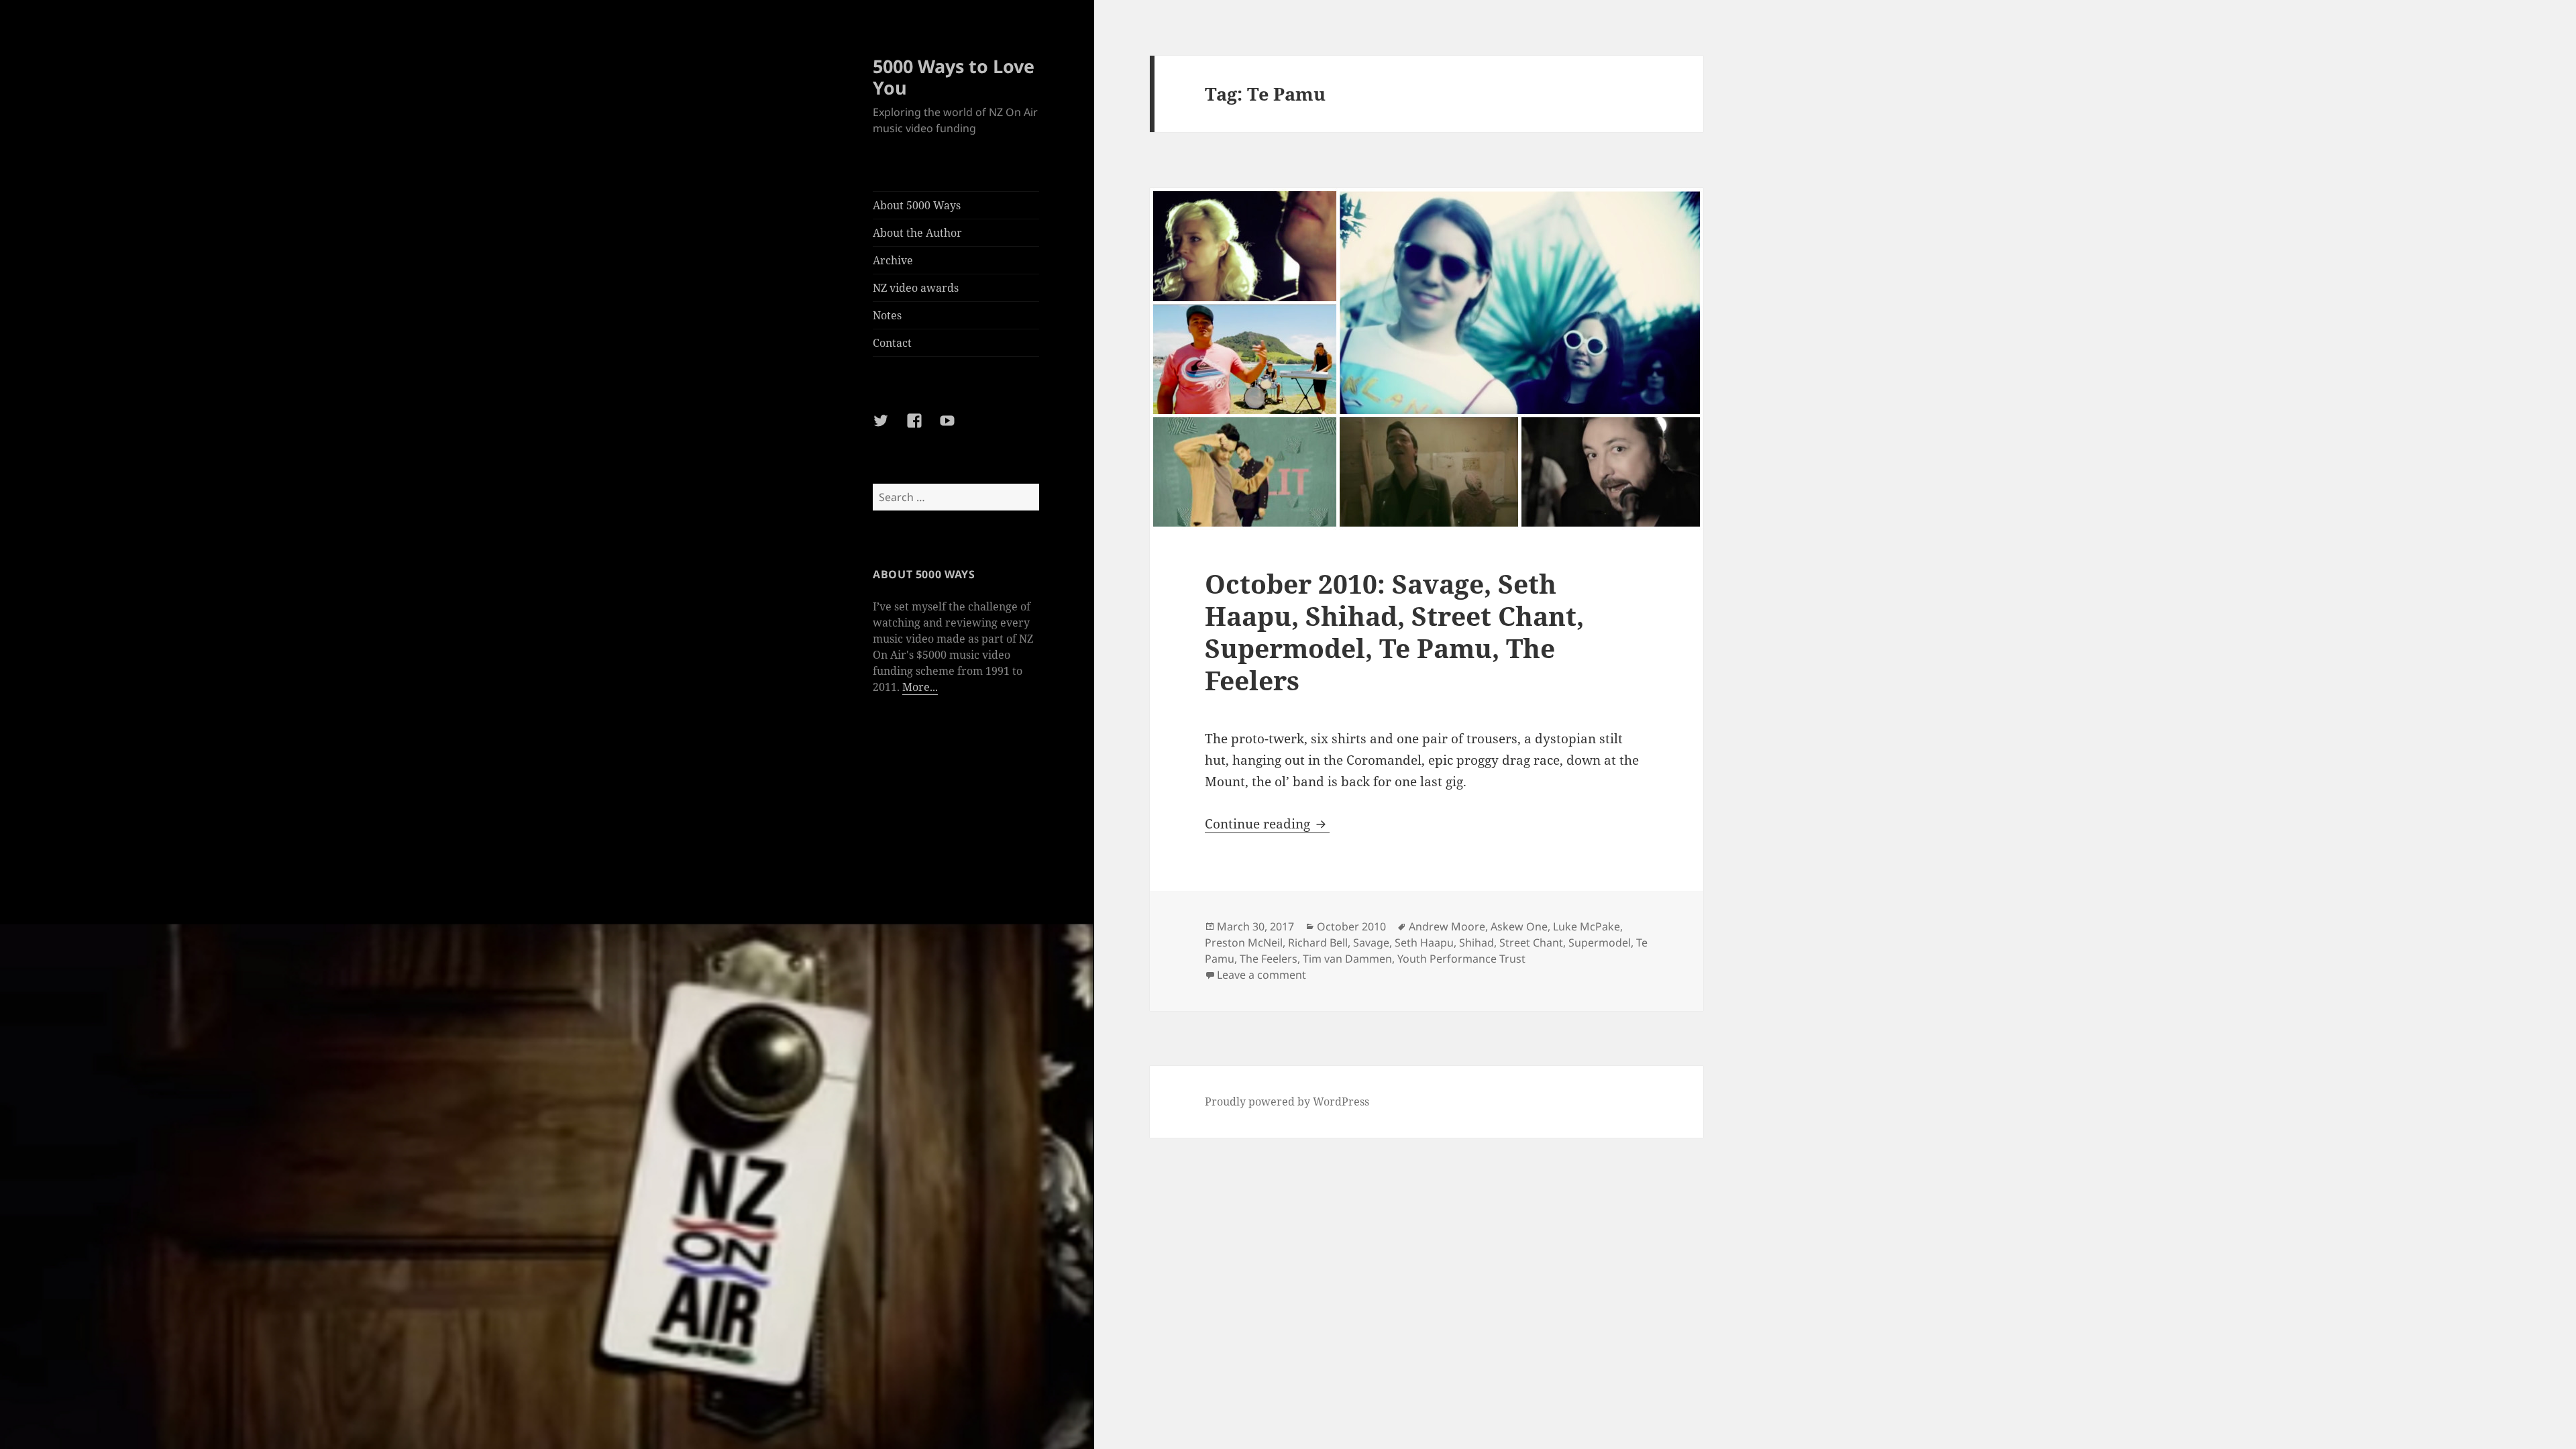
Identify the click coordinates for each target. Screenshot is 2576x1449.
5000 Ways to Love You (954, 77)
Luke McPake (1587, 926)
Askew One (1519, 926)
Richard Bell (1318, 943)
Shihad (1477, 943)
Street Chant (1531, 943)
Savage (1371, 943)
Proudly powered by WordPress (1287, 1102)
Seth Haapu (1424, 943)
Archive (893, 260)
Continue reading (1267, 824)
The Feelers (1269, 959)
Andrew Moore (1447, 926)
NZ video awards (916, 288)
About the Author (917, 233)
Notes (887, 315)
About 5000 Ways (917, 205)
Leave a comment (1262, 975)
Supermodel (1600, 943)
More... (920, 687)
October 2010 (1351, 926)
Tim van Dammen (1347, 959)
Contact (892, 343)
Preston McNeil (1244, 943)
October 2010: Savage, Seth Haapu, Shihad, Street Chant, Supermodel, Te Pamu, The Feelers (1394, 632)
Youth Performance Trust (1461, 959)
